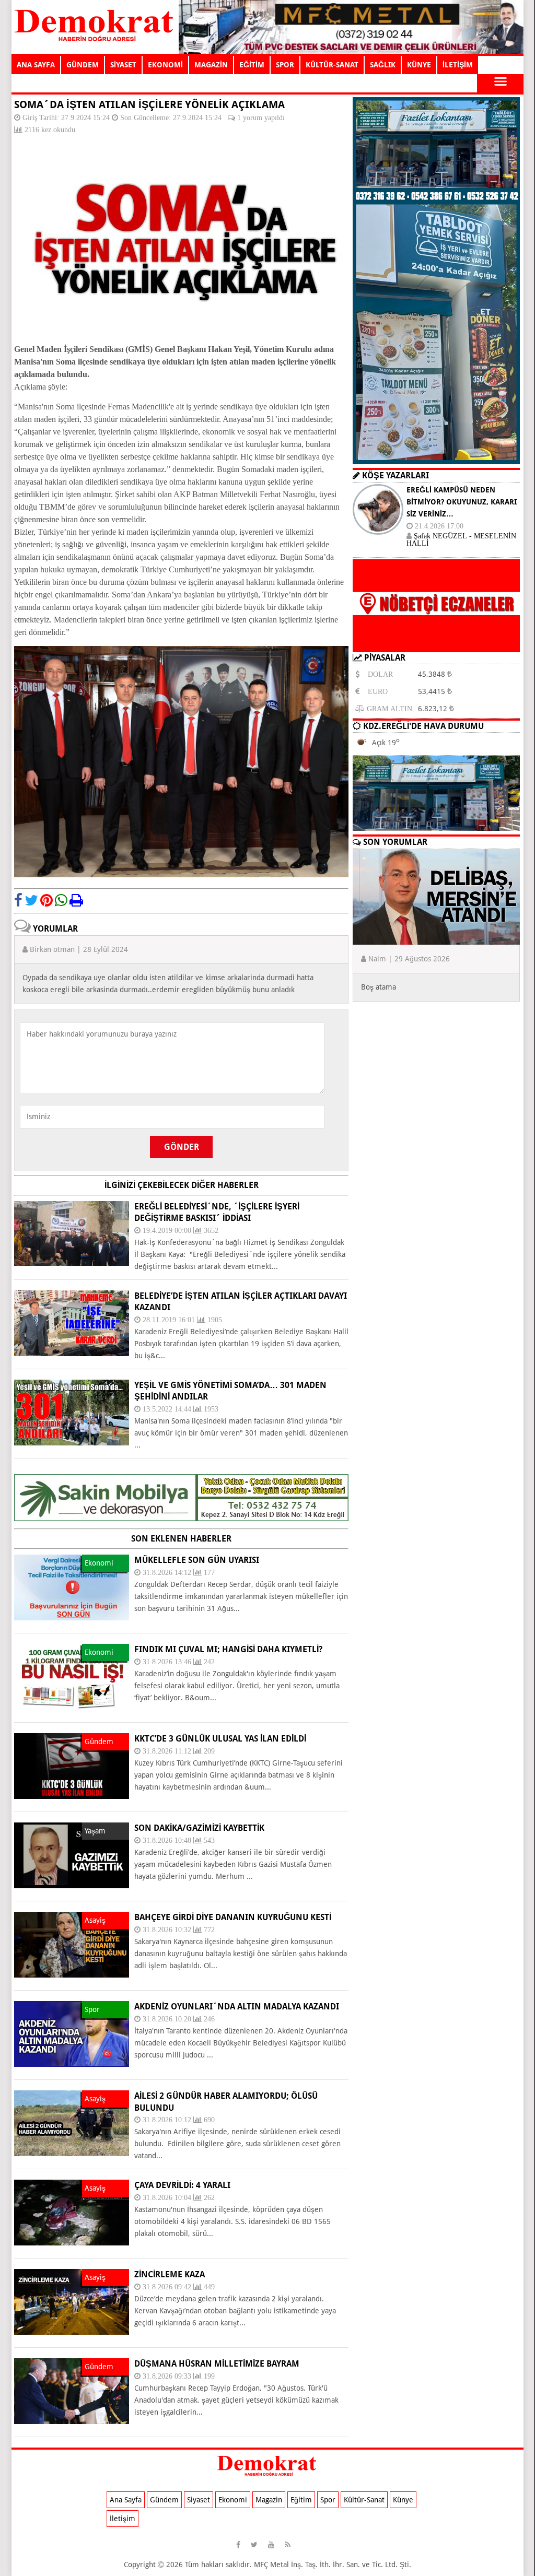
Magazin (269, 2500)
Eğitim (301, 2500)
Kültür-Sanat (364, 2500)
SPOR (285, 65)
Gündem (164, 2500)
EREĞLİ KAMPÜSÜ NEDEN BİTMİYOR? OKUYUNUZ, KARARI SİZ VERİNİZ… (462, 502)
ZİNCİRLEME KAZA (170, 2274)
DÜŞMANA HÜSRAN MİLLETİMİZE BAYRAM (217, 2364)
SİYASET (123, 65)
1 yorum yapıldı (261, 117)
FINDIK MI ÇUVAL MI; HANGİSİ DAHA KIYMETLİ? (228, 1649)
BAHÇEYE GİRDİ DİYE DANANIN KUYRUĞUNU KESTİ (233, 1917)
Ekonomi (233, 2500)
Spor (328, 2500)
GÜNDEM (83, 65)
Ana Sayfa (126, 2500)
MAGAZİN (211, 65)
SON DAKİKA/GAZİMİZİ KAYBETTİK (199, 1828)
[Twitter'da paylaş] (31, 900)
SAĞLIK (383, 65)
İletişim (123, 2519)
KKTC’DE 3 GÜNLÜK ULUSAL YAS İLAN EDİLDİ (220, 1739)
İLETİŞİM (458, 65)
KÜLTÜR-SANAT (332, 65)
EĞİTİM (252, 65)
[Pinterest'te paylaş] (46, 900)
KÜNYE (419, 65)
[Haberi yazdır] (76, 900)
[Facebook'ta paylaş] (18, 900)
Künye (403, 2500)
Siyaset (199, 2500)
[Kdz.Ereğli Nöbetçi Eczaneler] (436, 644)
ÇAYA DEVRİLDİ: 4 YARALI (182, 2185)
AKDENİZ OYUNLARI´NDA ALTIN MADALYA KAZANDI (237, 2007)
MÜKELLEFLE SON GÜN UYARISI (197, 1560)
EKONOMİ (165, 65)
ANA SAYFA (36, 65)
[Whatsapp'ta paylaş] (61, 900)
